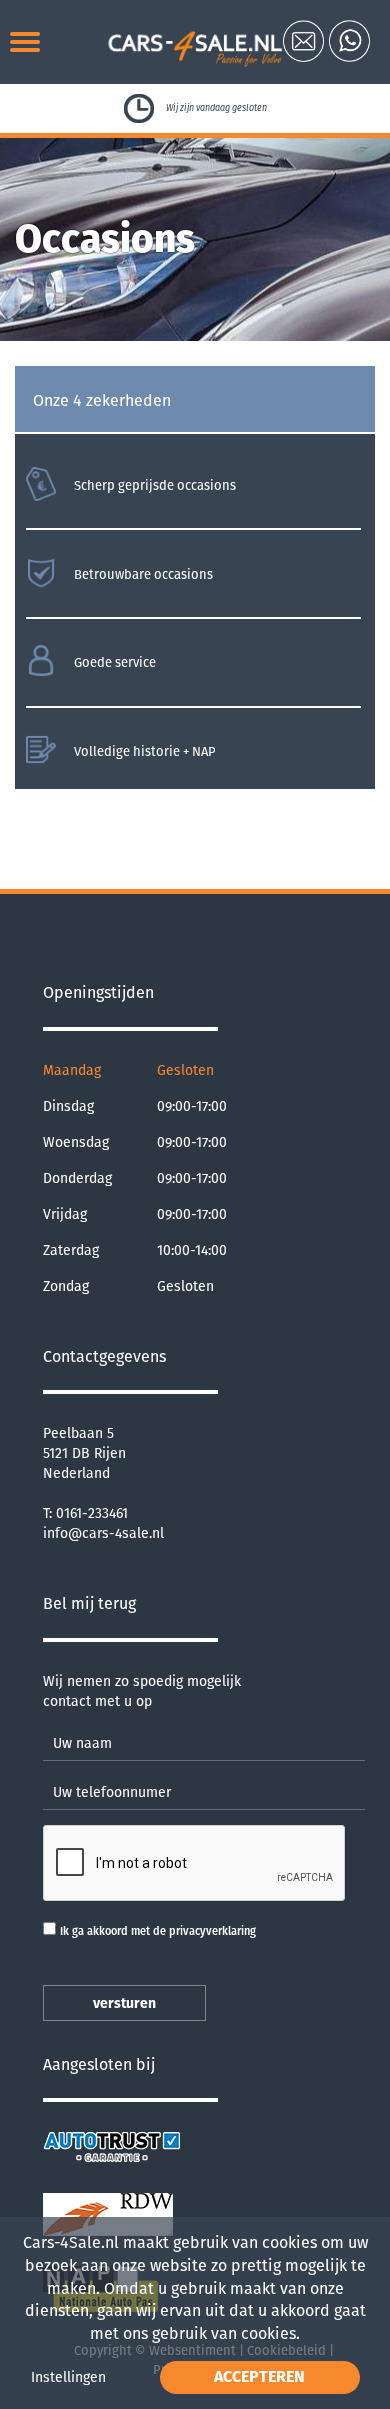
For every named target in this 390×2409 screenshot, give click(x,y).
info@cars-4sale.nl (103, 1533)
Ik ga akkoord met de (158, 1931)
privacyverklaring (212, 1931)
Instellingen (68, 2377)
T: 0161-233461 (85, 1513)
